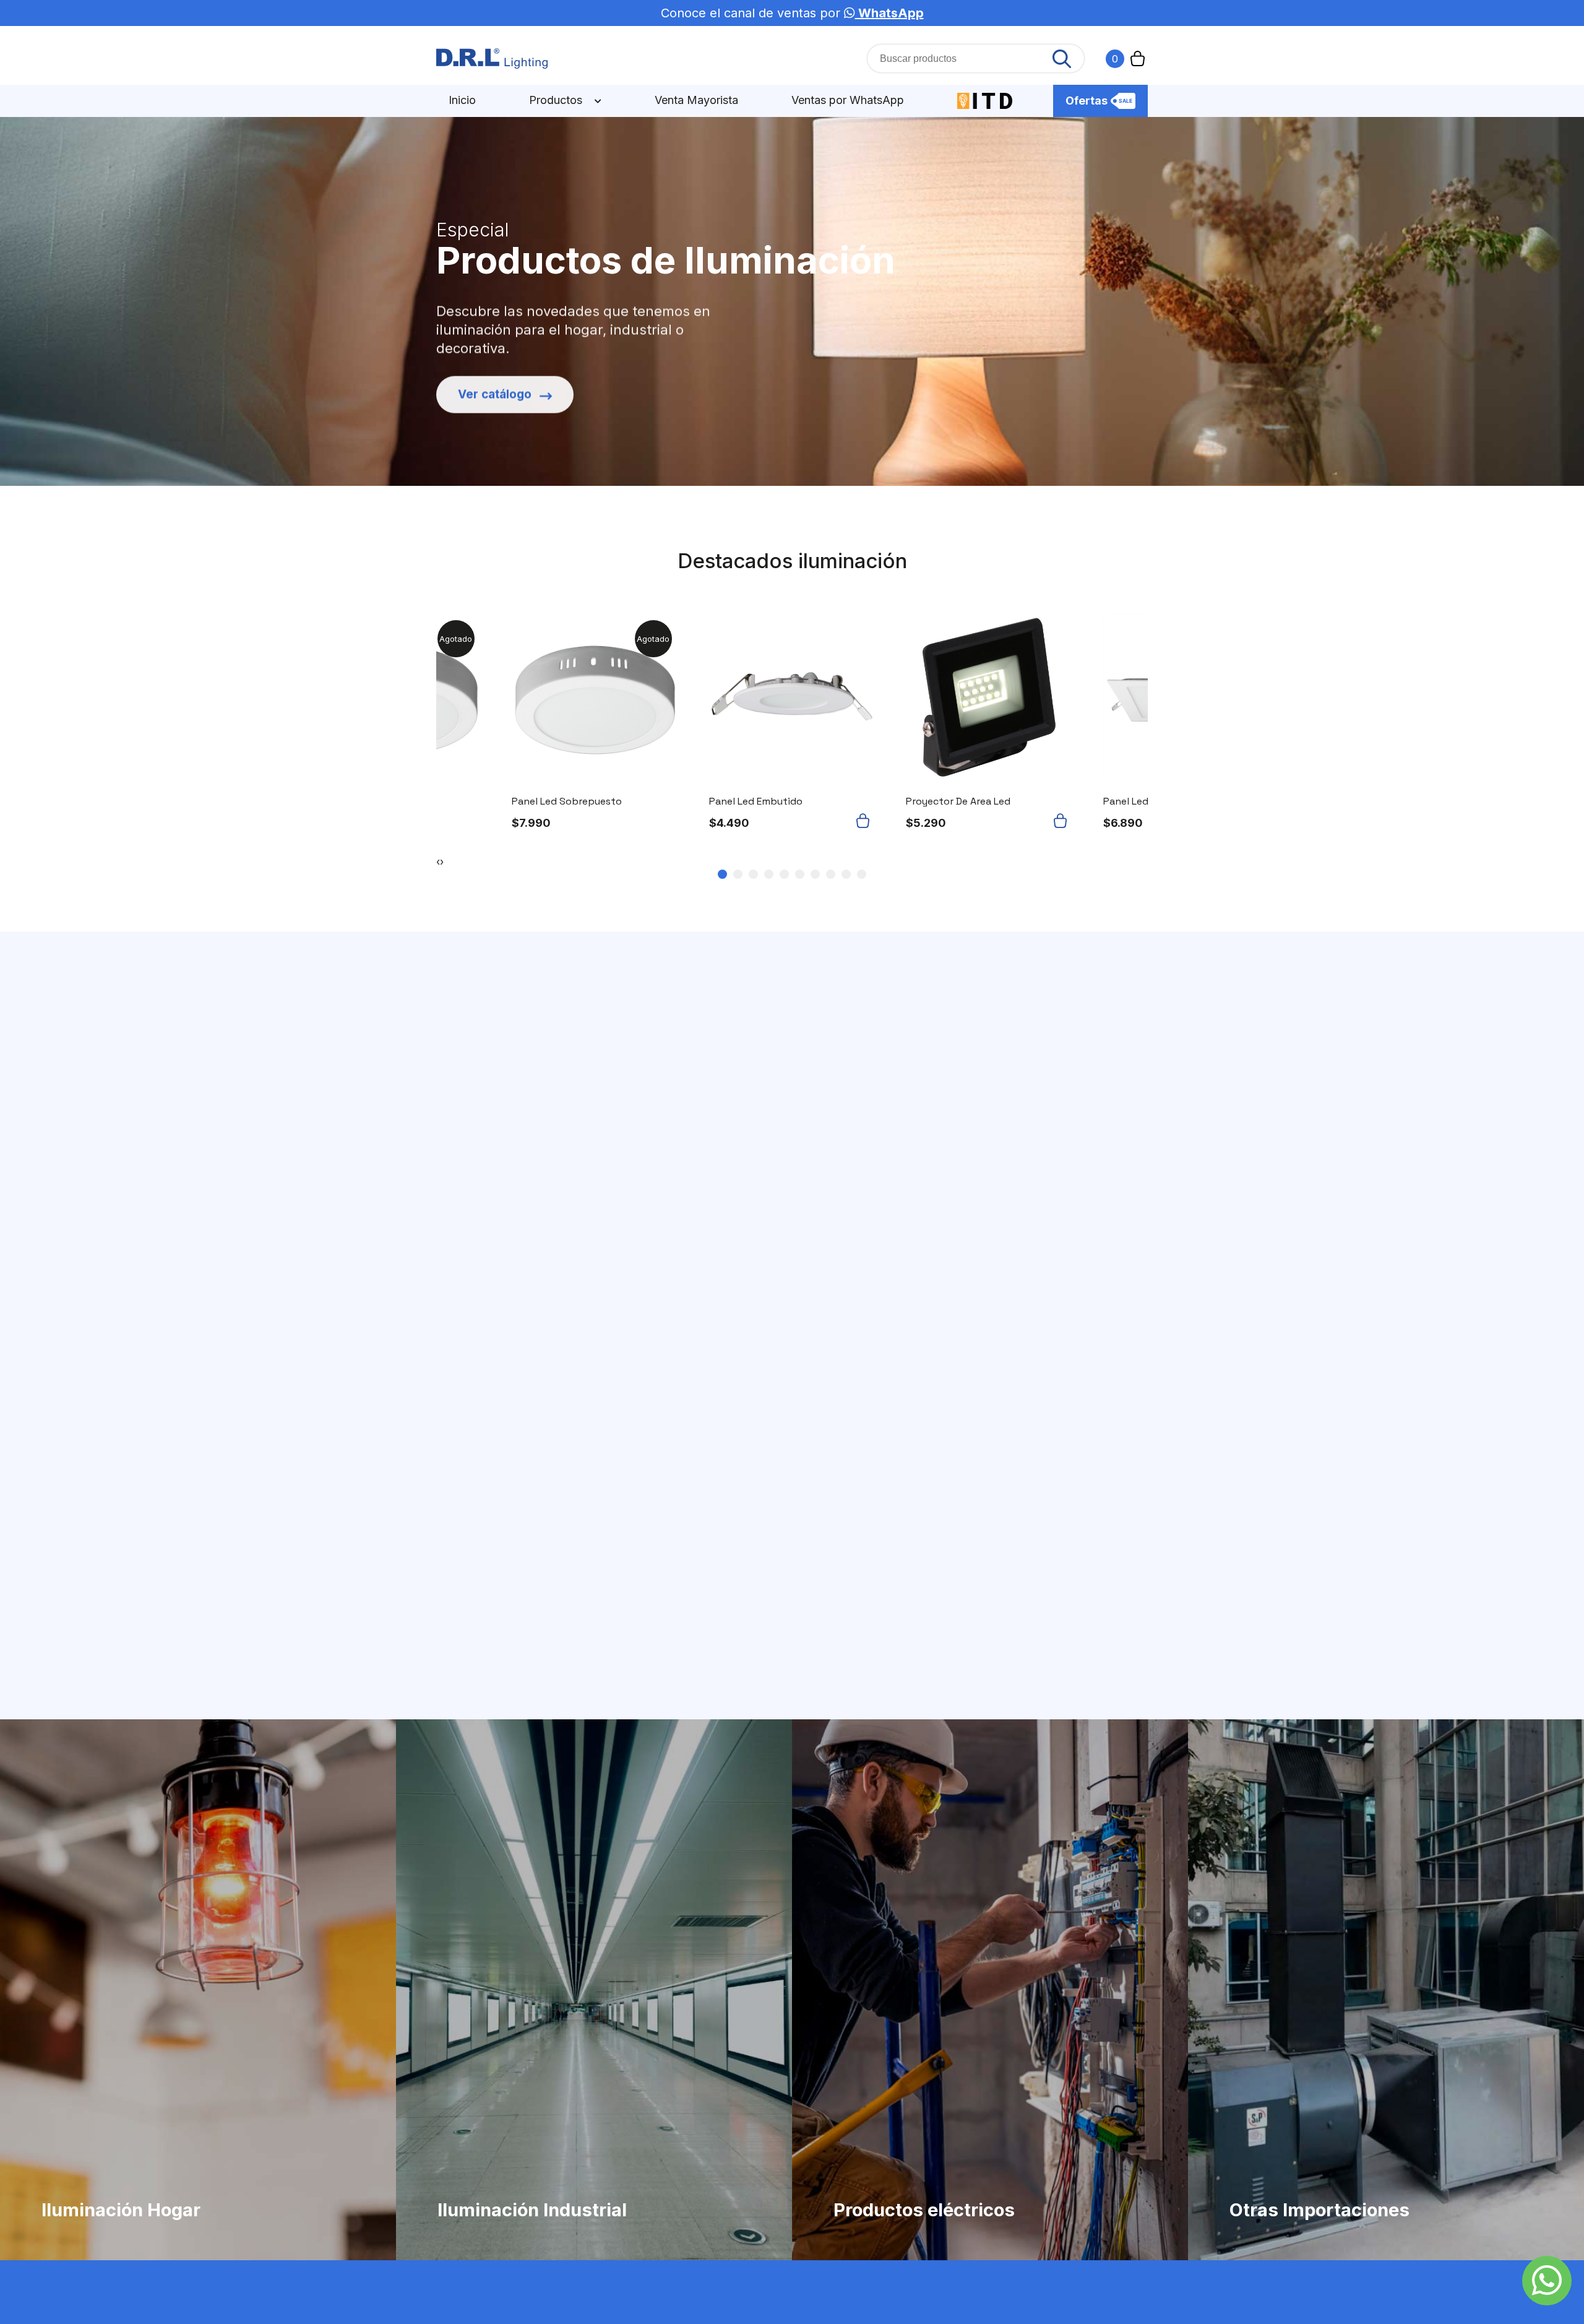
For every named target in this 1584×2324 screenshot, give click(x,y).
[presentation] (438, 862)
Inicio (462, 100)
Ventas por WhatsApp (848, 100)
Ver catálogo (495, 390)
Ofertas (1087, 101)
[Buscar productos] (1062, 59)
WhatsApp (889, 13)
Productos (557, 100)
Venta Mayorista (696, 100)
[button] (865, 821)
